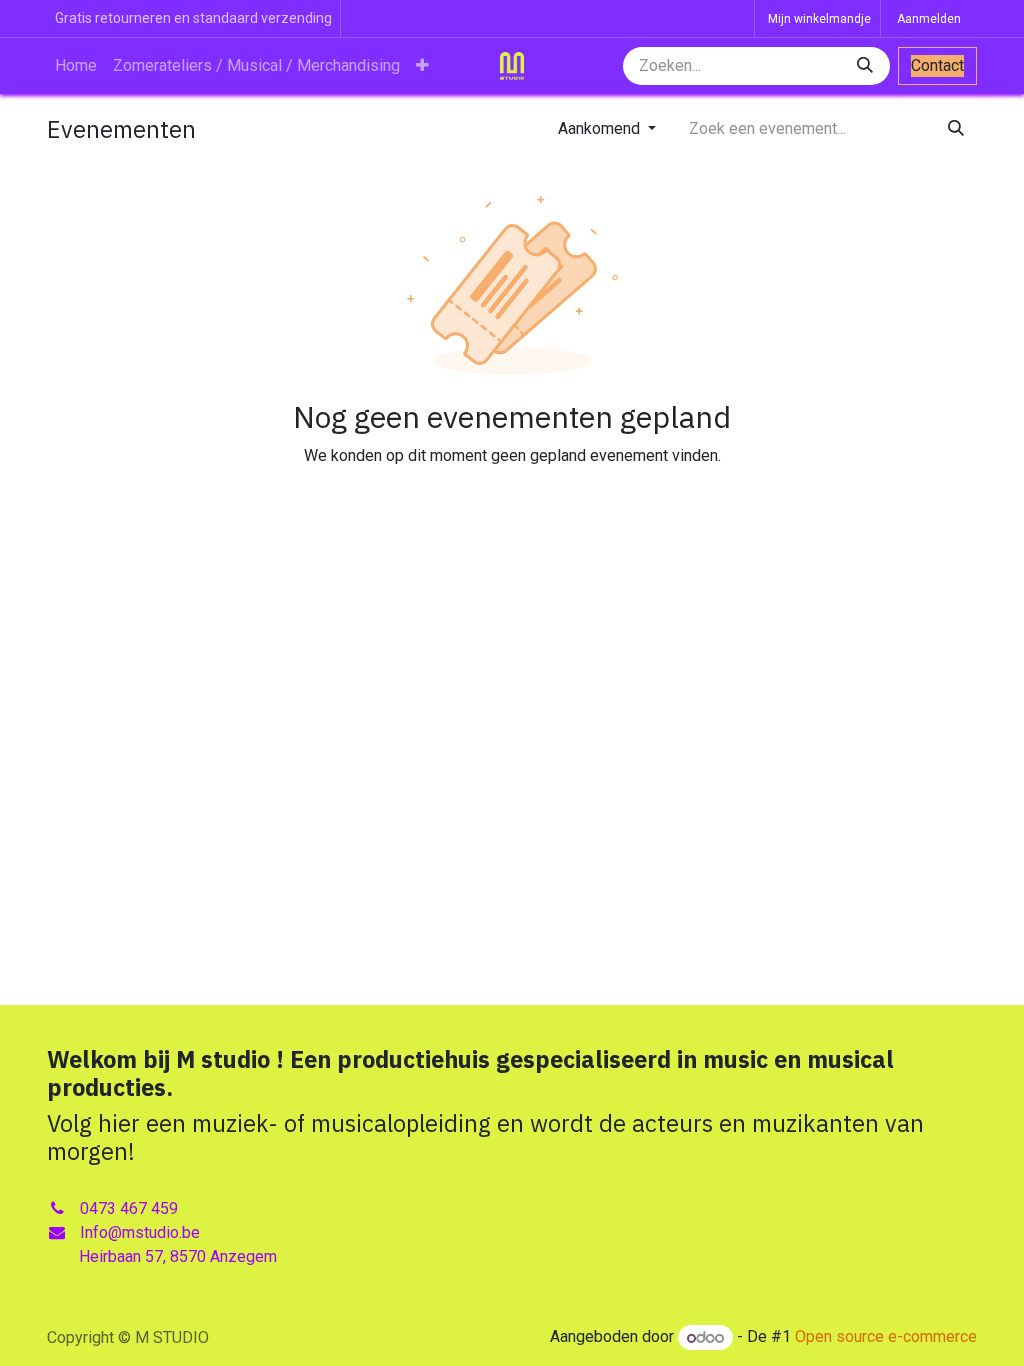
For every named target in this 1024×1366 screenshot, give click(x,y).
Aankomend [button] (601, 128)
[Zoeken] (867, 66)
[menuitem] (76, 66)
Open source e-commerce (886, 1337)
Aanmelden (929, 19)
